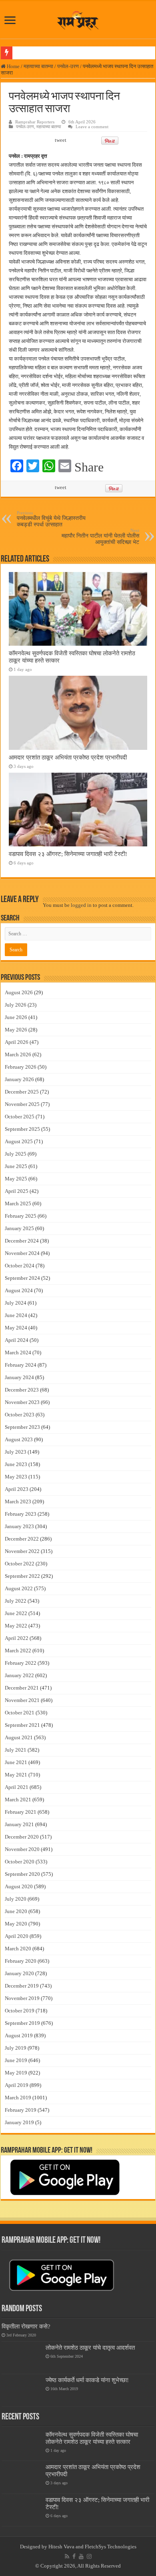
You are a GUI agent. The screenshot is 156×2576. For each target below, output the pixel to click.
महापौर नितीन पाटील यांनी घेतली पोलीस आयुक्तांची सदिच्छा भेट (100, 537)
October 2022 (20, 1564)
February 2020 (21, 1961)
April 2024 (17, 1340)
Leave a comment (92, 127)
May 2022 (16, 1626)
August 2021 (19, 1737)
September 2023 (22, 1427)
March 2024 (18, 1352)
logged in (81, 905)
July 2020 (16, 1899)
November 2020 (22, 1849)
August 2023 (19, 1439)
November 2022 (22, 1551)
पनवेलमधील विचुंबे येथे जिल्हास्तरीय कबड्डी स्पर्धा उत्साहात (51, 519)
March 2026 (18, 1054)
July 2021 (16, 1750)
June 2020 (16, 1911)
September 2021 (22, 1725)
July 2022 (16, 1601)
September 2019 (22, 2023)
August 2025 (19, 1141)
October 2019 (20, 2011)
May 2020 (16, 1924)
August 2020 (19, 1886)
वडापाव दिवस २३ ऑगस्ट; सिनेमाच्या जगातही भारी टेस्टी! (68, 854)
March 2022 (18, 1651)
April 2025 (17, 1191)
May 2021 (16, 1775)
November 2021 (22, 1700)
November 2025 (22, 1104)
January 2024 (19, 1377)
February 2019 (21, 2110)
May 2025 (16, 1179)
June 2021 (16, 1762)
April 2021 (17, 1787)
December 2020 (22, 1837)
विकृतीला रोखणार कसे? (26, 2326)
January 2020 (19, 1973)
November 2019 (22, 1998)
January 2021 (19, 1824)
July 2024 (16, 1303)
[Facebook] (74, 2556)
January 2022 (19, 1675)
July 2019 (16, 2048)
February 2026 (21, 1067)
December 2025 (22, 1092)
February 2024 (21, 1365)
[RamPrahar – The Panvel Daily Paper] (78, 19)
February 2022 (21, 1663)
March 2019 (18, 2098)
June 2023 (16, 1464)
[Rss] (67, 2556)
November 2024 (22, 1253)
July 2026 (16, 1005)
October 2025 (20, 1117)
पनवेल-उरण (68, 66)
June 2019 (16, 2060)
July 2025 (16, 1154)
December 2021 (22, 1688)
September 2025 (22, 1129)
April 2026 (17, 1042)
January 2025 (19, 1228)
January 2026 (19, 1079)
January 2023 (19, 1526)
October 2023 (20, 1415)
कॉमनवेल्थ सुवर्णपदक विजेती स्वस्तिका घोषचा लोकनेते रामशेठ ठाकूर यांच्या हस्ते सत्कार (92, 2438)
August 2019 (19, 2035)
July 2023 (16, 1452)
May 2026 (16, 1030)
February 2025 (21, 1216)
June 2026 (16, 1017)
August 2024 (19, 1290)
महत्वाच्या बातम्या (38, 66)
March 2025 (18, 1203)
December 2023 (22, 1390)
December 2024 (22, 1241)
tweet (61, 140)
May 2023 (16, 1477)
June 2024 (16, 1315)
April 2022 (17, 1638)
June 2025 (16, 1166)
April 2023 (17, 1489)
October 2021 (20, 1713)
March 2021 (18, 1800)
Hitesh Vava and (67, 2547)
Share (89, 467)
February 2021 (21, 1812)
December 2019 (22, 1986)
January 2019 (19, 2122)
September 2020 (22, 1874)
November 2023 (22, 1402)
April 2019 (17, 2085)
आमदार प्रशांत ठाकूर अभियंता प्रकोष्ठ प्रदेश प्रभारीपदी (68, 757)
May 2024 (16, 1328)
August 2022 (19, 1588)
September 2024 (22, 1278)
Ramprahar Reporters (35, 122)
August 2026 (19, 992)
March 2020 (18, 1949)
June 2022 (16, 1613)
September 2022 (22, 1576)
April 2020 (17, 1936)
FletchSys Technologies (111, 2547)
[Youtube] (81, 2556)
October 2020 (20, 1862)
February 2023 (21, 1514)
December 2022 (22, 1539)
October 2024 (20, 1266)
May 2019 (16, 2073)
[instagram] (89, 2556)
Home (13, 66)
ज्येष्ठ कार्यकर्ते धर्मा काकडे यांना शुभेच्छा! (87, 2380)
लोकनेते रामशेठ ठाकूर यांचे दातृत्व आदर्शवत (90, 2347)
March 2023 (18, 1501)
